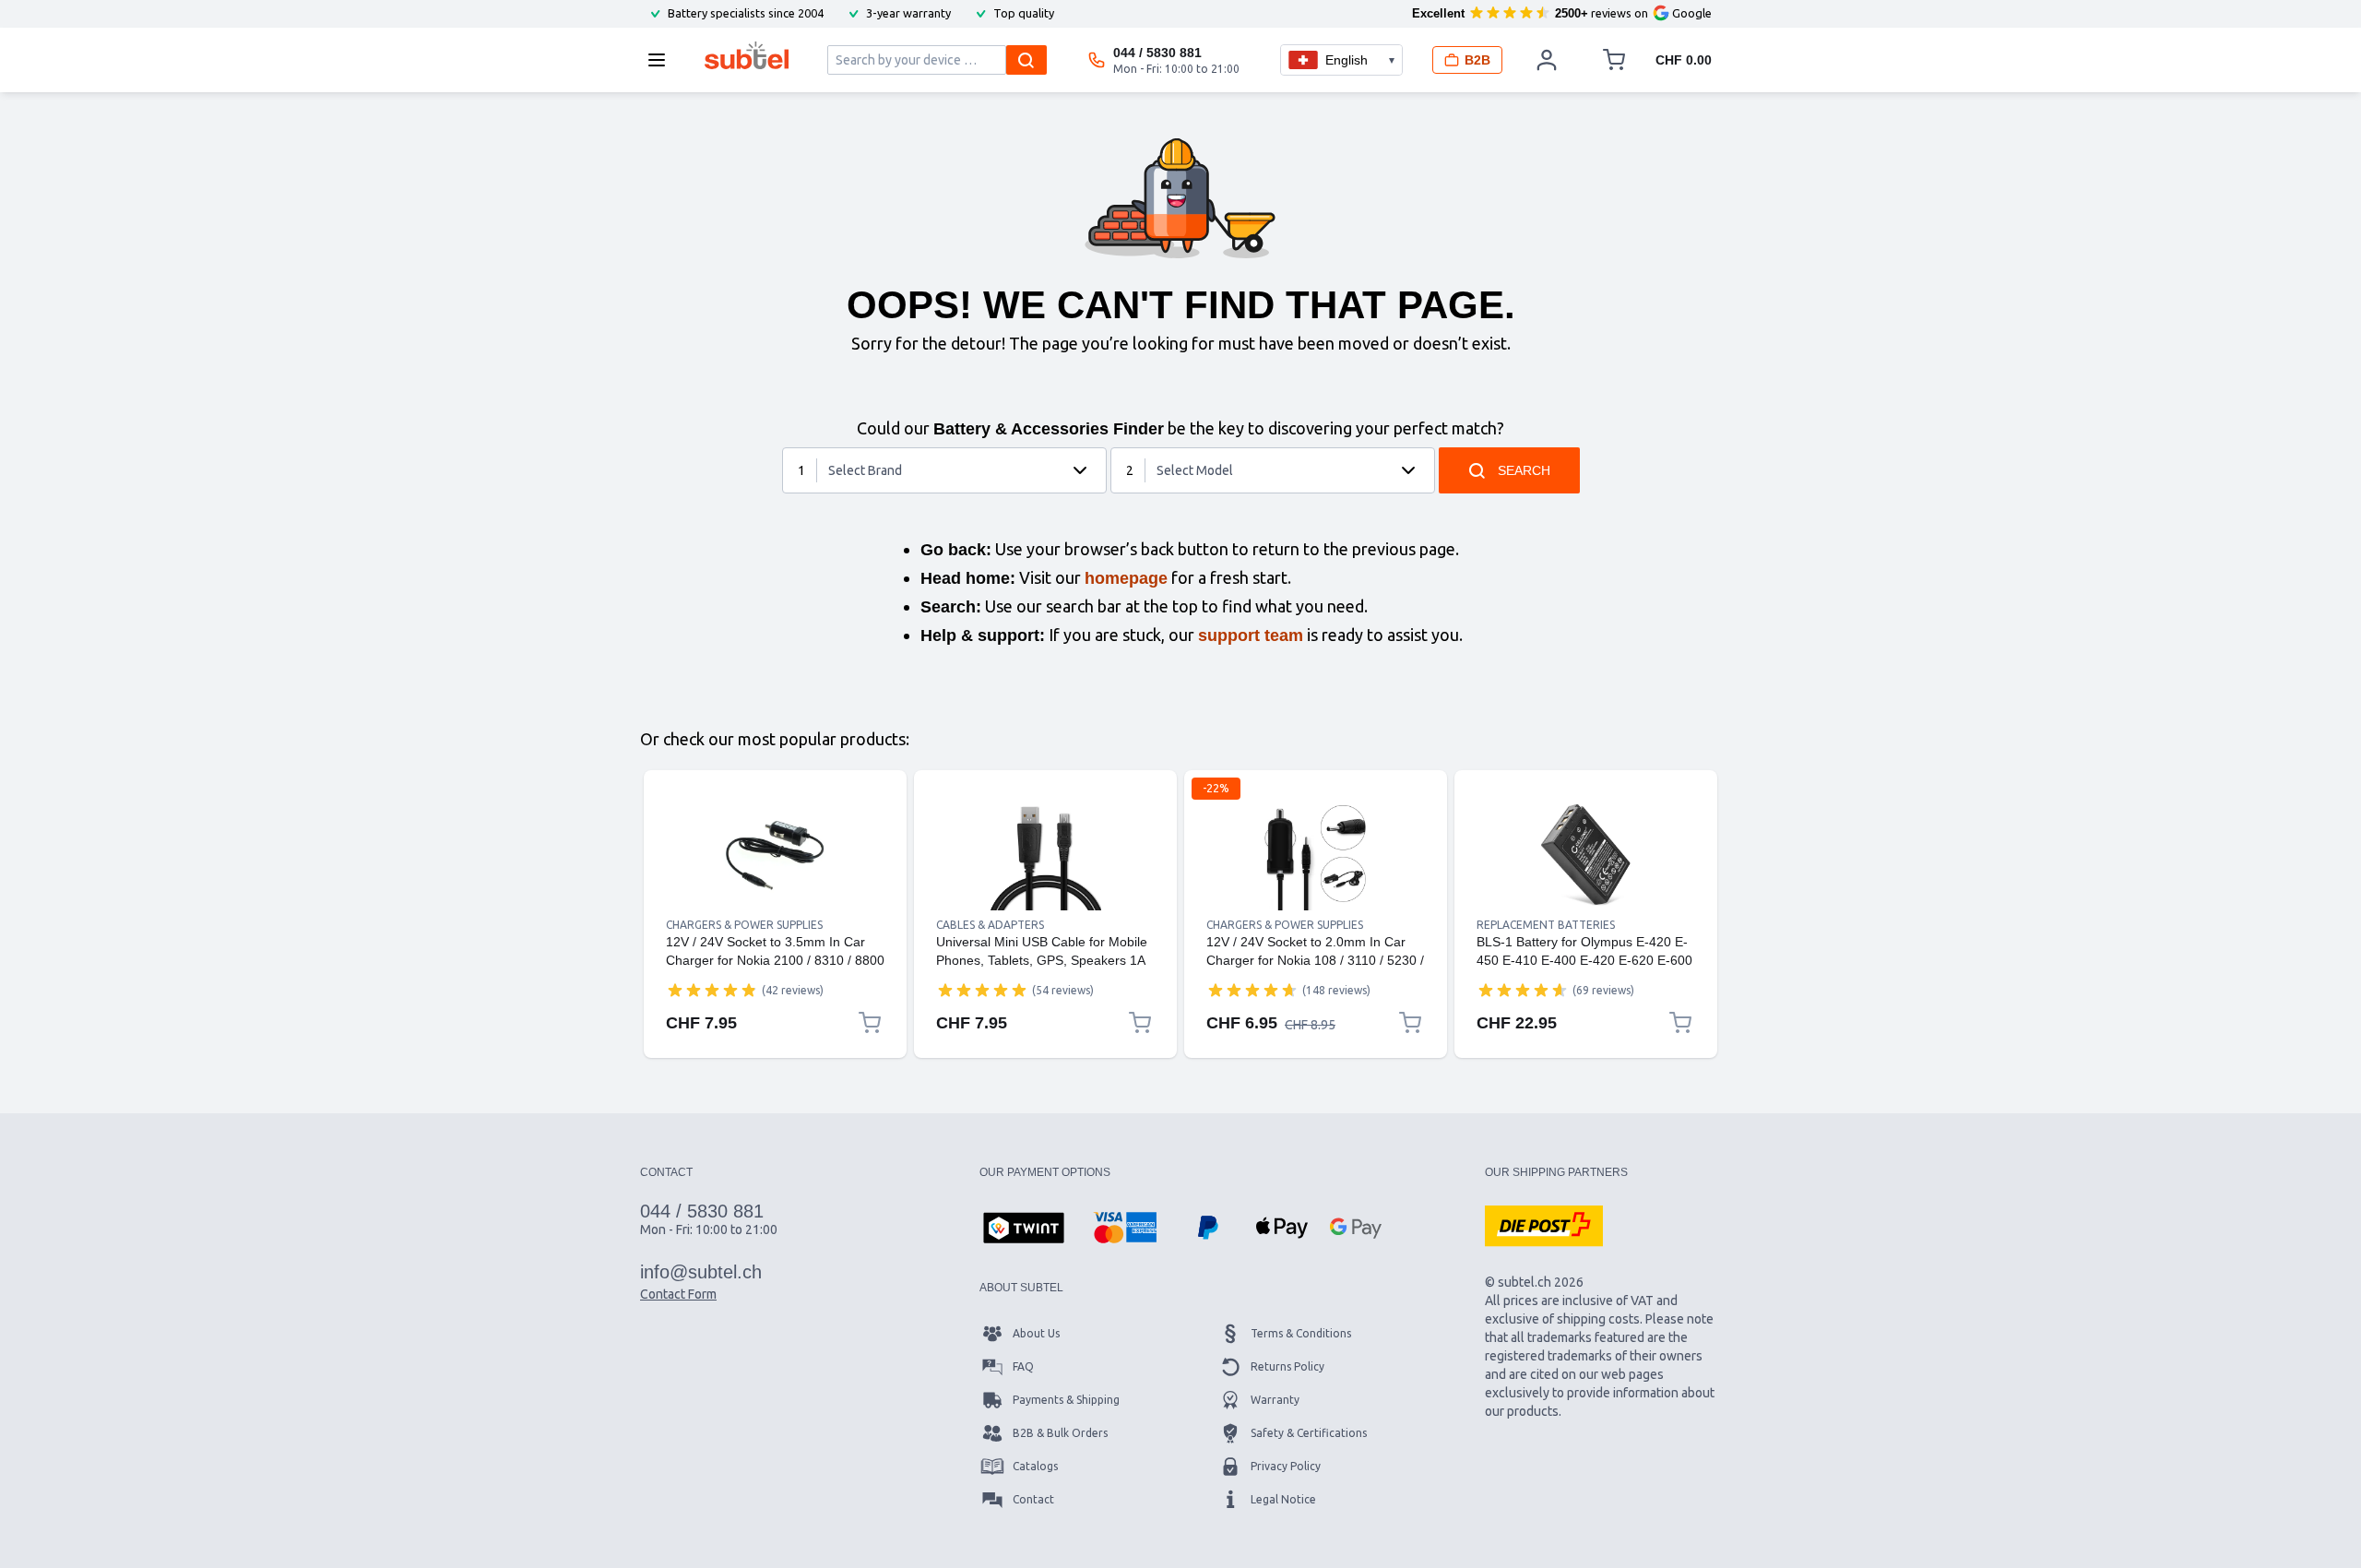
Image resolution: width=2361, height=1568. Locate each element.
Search (1524, 470)
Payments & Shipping (1066, 1400)
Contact (1033, 1499)
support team (1251, 636)
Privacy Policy (1286, 1466)
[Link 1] (775, 855)
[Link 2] (1045, 855)
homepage (1126, 578)
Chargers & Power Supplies (744, 925)
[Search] (1026, 60)
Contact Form (678, 1294)
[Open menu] (662, 60)
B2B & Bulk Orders (1060, 1433)
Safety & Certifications (1309, 1433)
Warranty (1275, 1400)
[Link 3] (1316, 855)
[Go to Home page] (747, 55)
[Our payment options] (1024, 1229)
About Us (1036, 1333)
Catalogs (1035, 1466)
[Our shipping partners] (1544, 1226)
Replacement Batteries (1546, 925)
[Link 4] (1586, 855)
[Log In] (1547, 60)
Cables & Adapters (990, 925)
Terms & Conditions (1301, 1333)
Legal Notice (1283, 1499)
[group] (712, 990)
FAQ (1023, 1366)
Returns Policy (1287, 1366)
